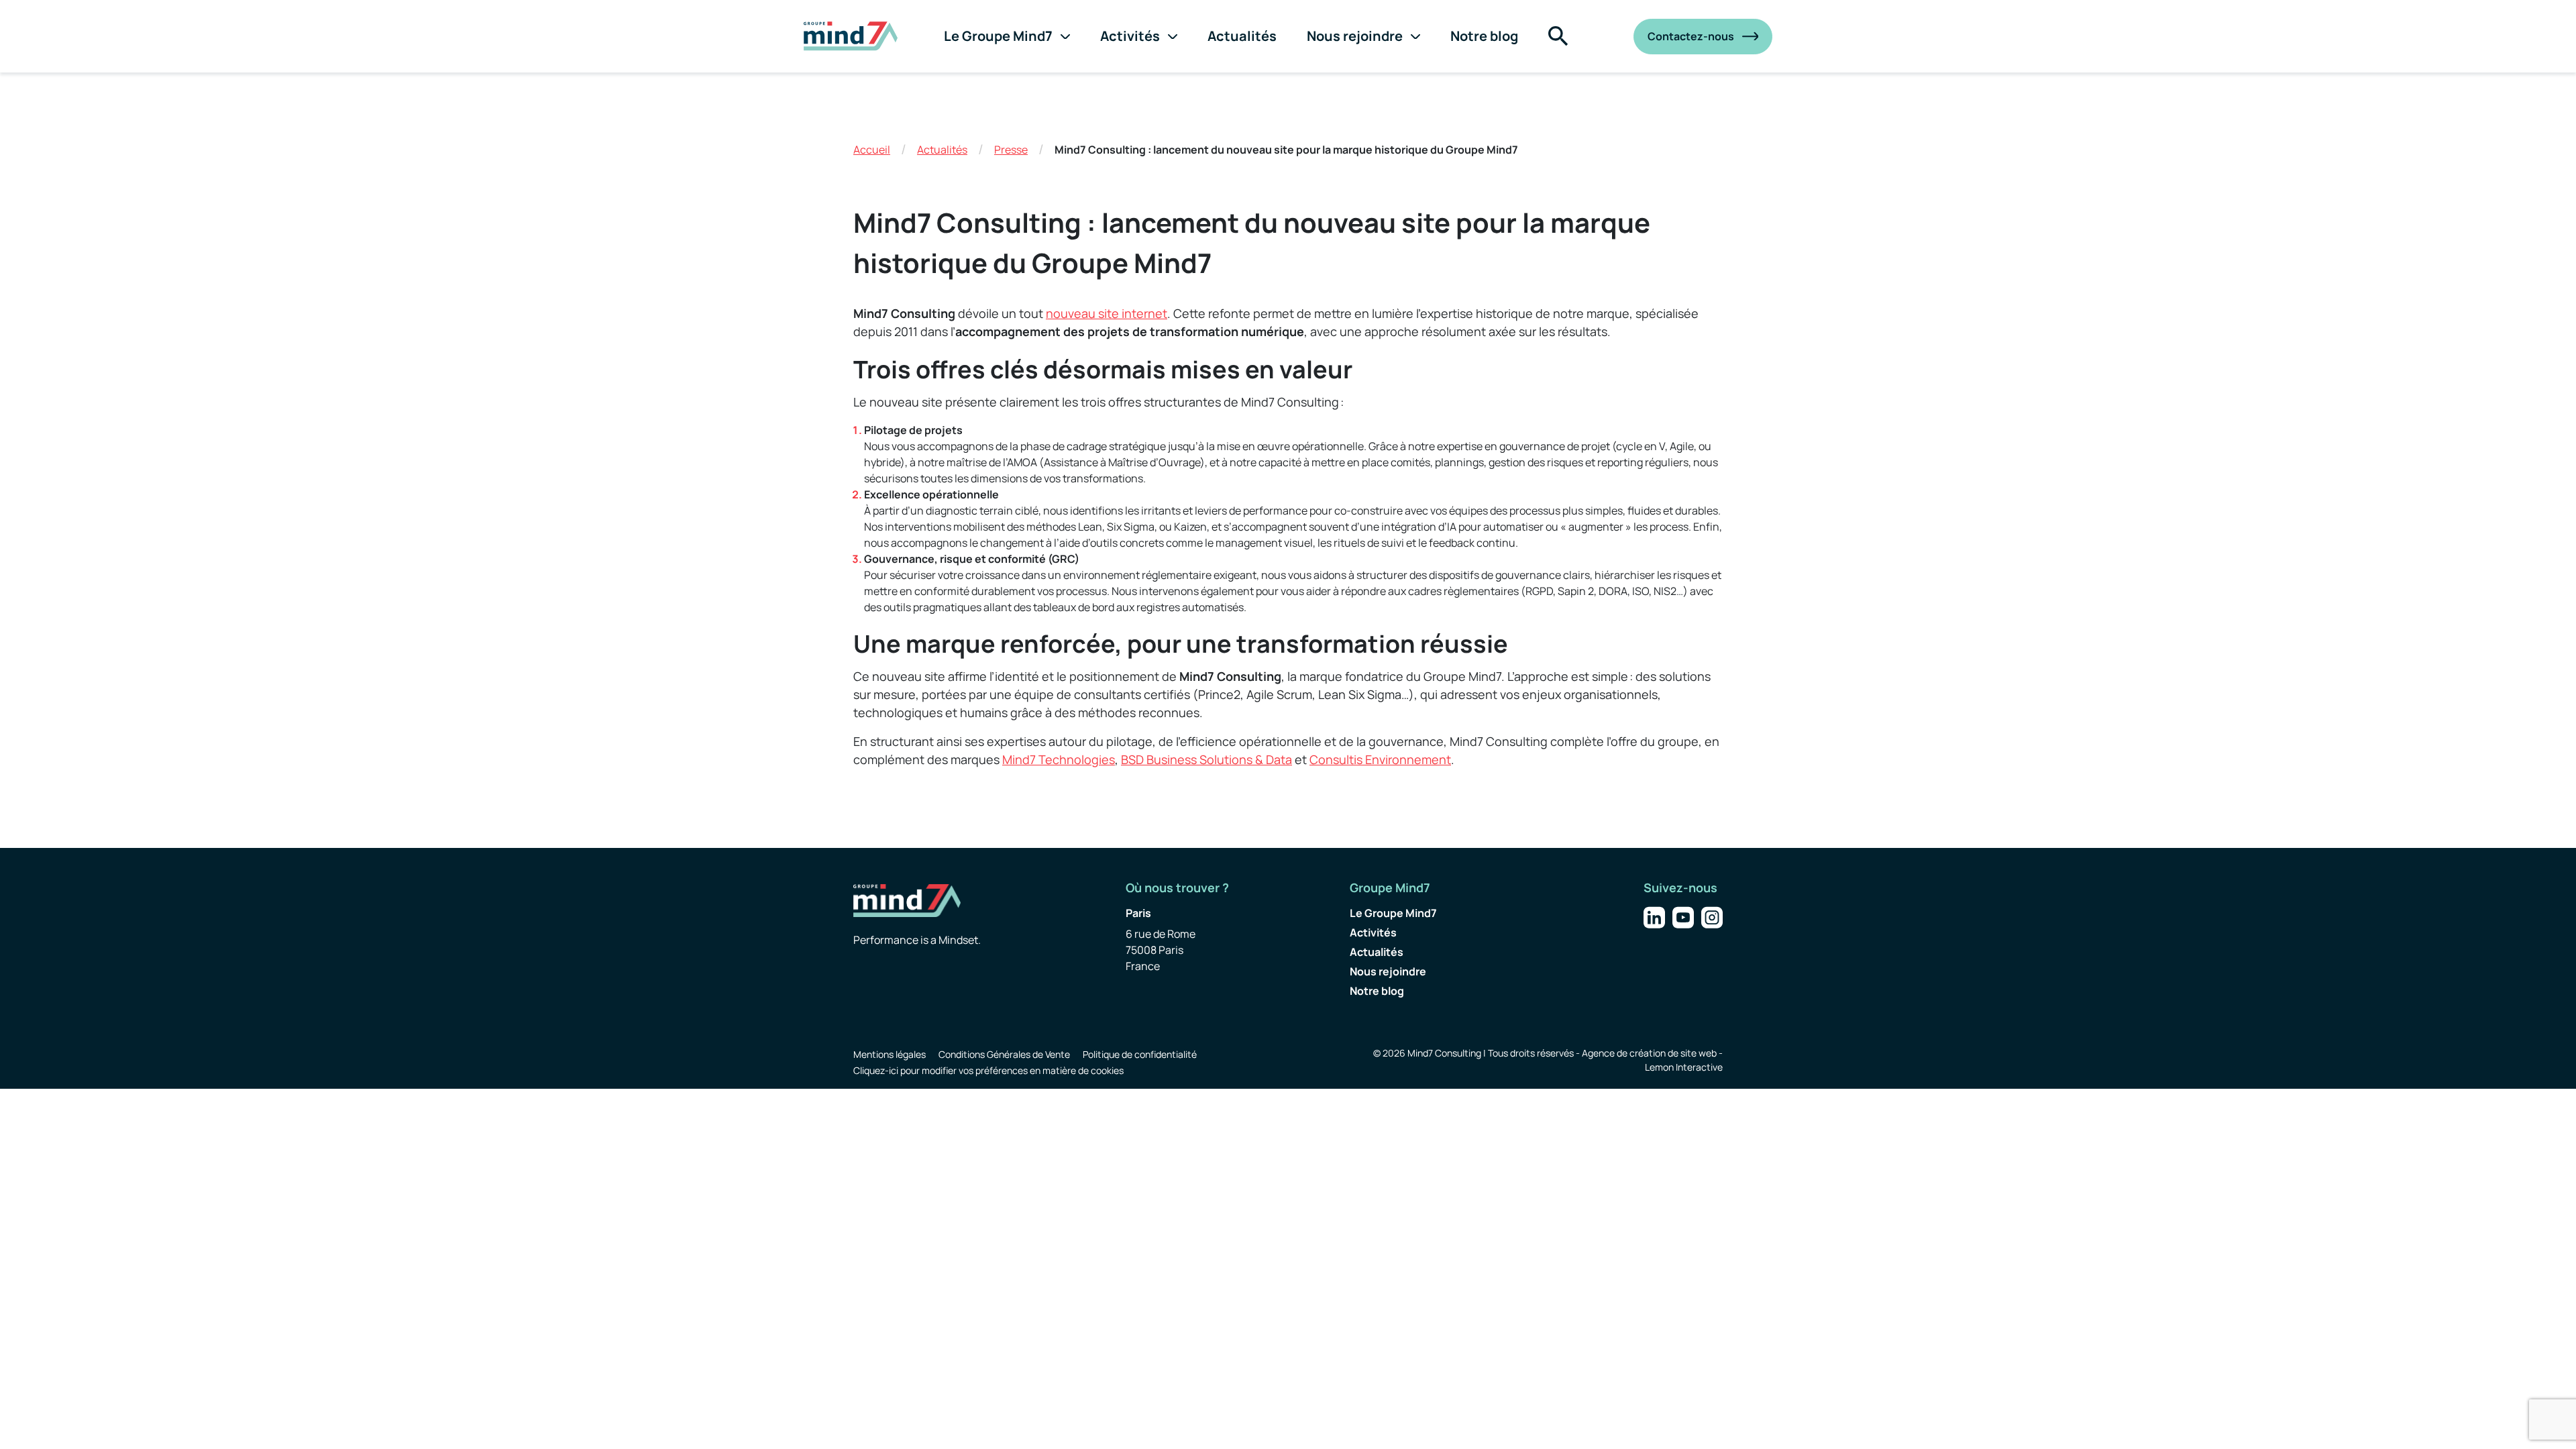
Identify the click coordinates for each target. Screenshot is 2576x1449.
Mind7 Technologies (1059, 759)
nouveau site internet (1107, 313)
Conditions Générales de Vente (1004, 1054)
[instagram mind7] (1712, 916)
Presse (1011, 150)
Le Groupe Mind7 (998, 36)
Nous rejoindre (1355, 36)
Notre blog (1484, 36)
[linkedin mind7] (1654, 916)
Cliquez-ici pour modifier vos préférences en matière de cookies (988, 1070)
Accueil (872, 150)
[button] (1558, 36)
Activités (1130, 36)
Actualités (1242, 36)
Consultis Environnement (1380, 759)
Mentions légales (890, 1054)
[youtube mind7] (1683, 916)
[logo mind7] (851, 36)
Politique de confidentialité (1140, 1054)
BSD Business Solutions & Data (1206, 759)
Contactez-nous (1691, 36)
